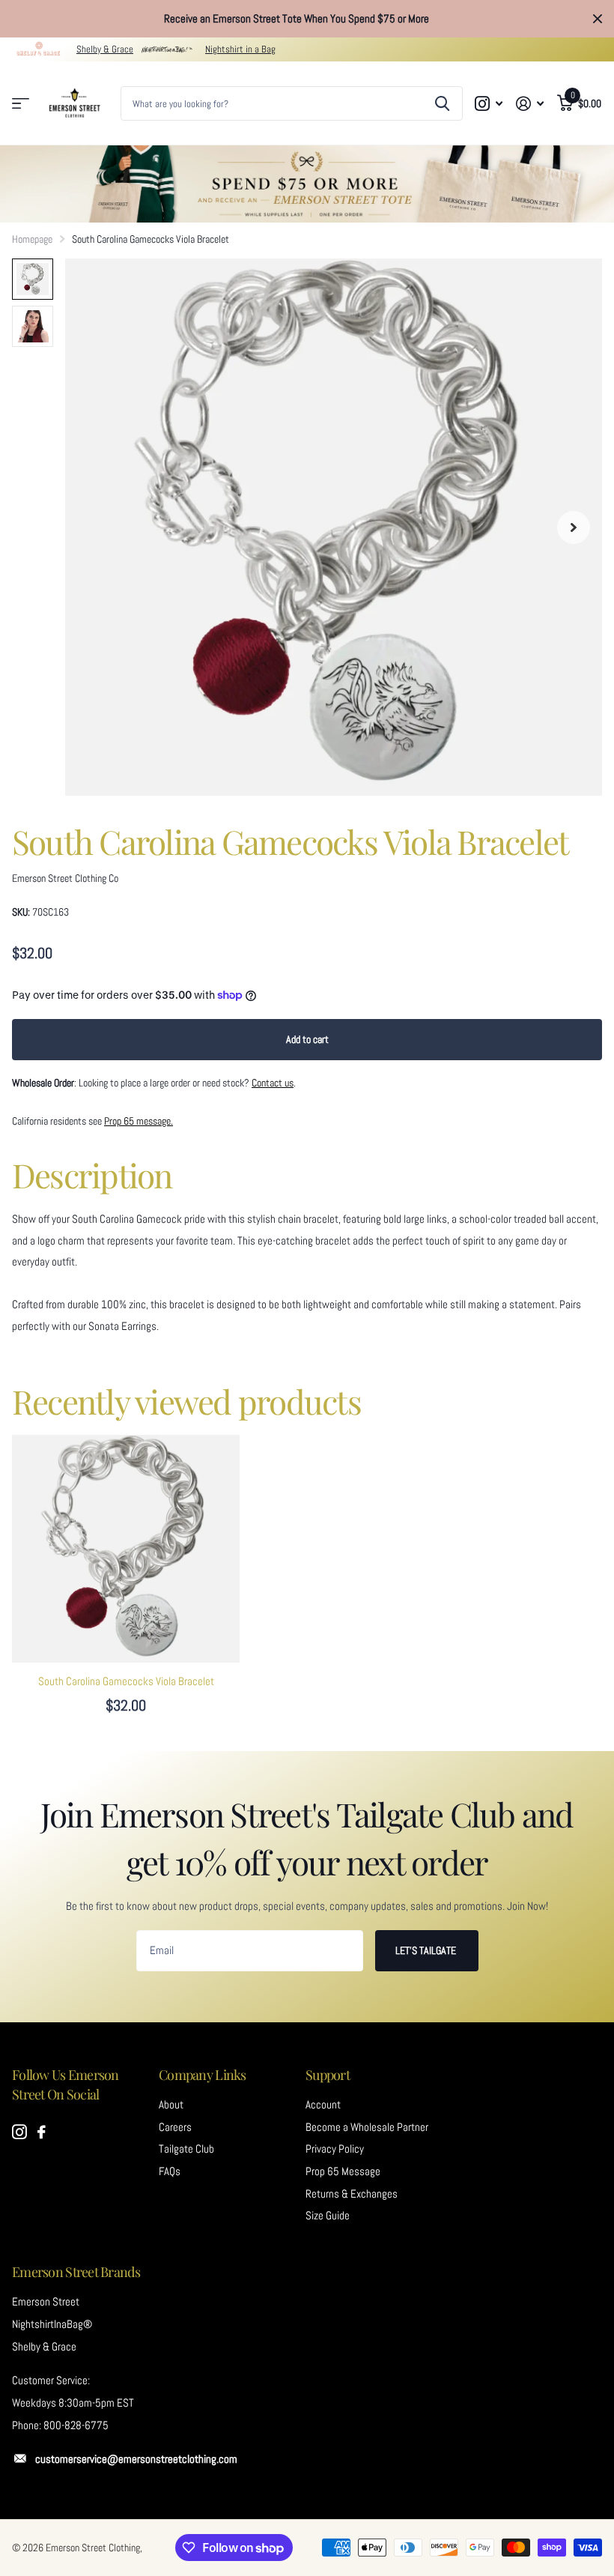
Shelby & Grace (105, 49)
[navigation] (33, 279)
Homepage (32, 239)
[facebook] (42, 2132)
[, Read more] (489, 104)
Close (598, 19)
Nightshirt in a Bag (240, 49)
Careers (175, 2127)
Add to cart (307, 1039)
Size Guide (328, 2216)
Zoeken (442, 103)
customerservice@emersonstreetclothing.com (136, 2459)
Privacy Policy (335, 2149)
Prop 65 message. (139, 1121)
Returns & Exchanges (352, 2194)
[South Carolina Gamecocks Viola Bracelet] (126, 1549)
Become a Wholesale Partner (367, 2127)
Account (323, 2105)
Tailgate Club (186, 2149)
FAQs (170, 2171)
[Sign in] (530, 104)
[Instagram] (19, 2132)
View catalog (21, 104)
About (171, 2105)
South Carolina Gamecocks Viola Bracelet (126, 1681)
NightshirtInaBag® (52, 2324)
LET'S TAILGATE (427, 1950)
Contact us (273, 1083)
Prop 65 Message (343, 2171)
